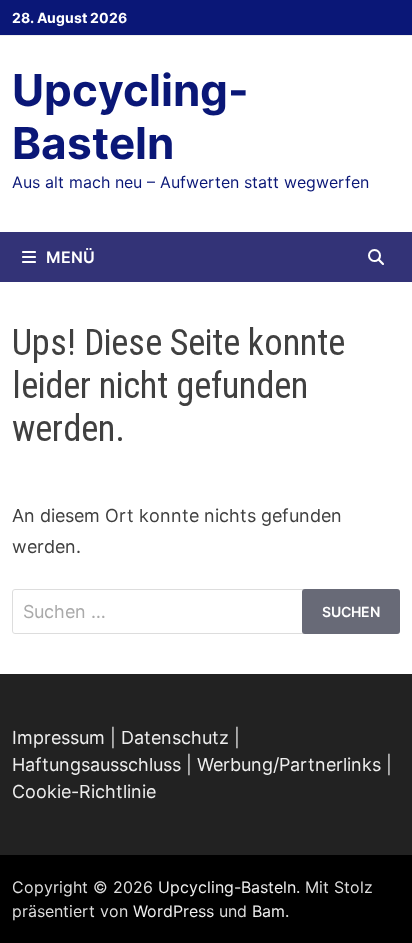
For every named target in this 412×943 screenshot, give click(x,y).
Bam (268, 911)
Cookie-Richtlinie (84, 791)
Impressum (58, 737)
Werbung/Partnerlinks (289, 764)
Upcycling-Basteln (130, 116)
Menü (70, 257)
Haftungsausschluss (96, 764)
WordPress (173, 911)
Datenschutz (175, 737)
